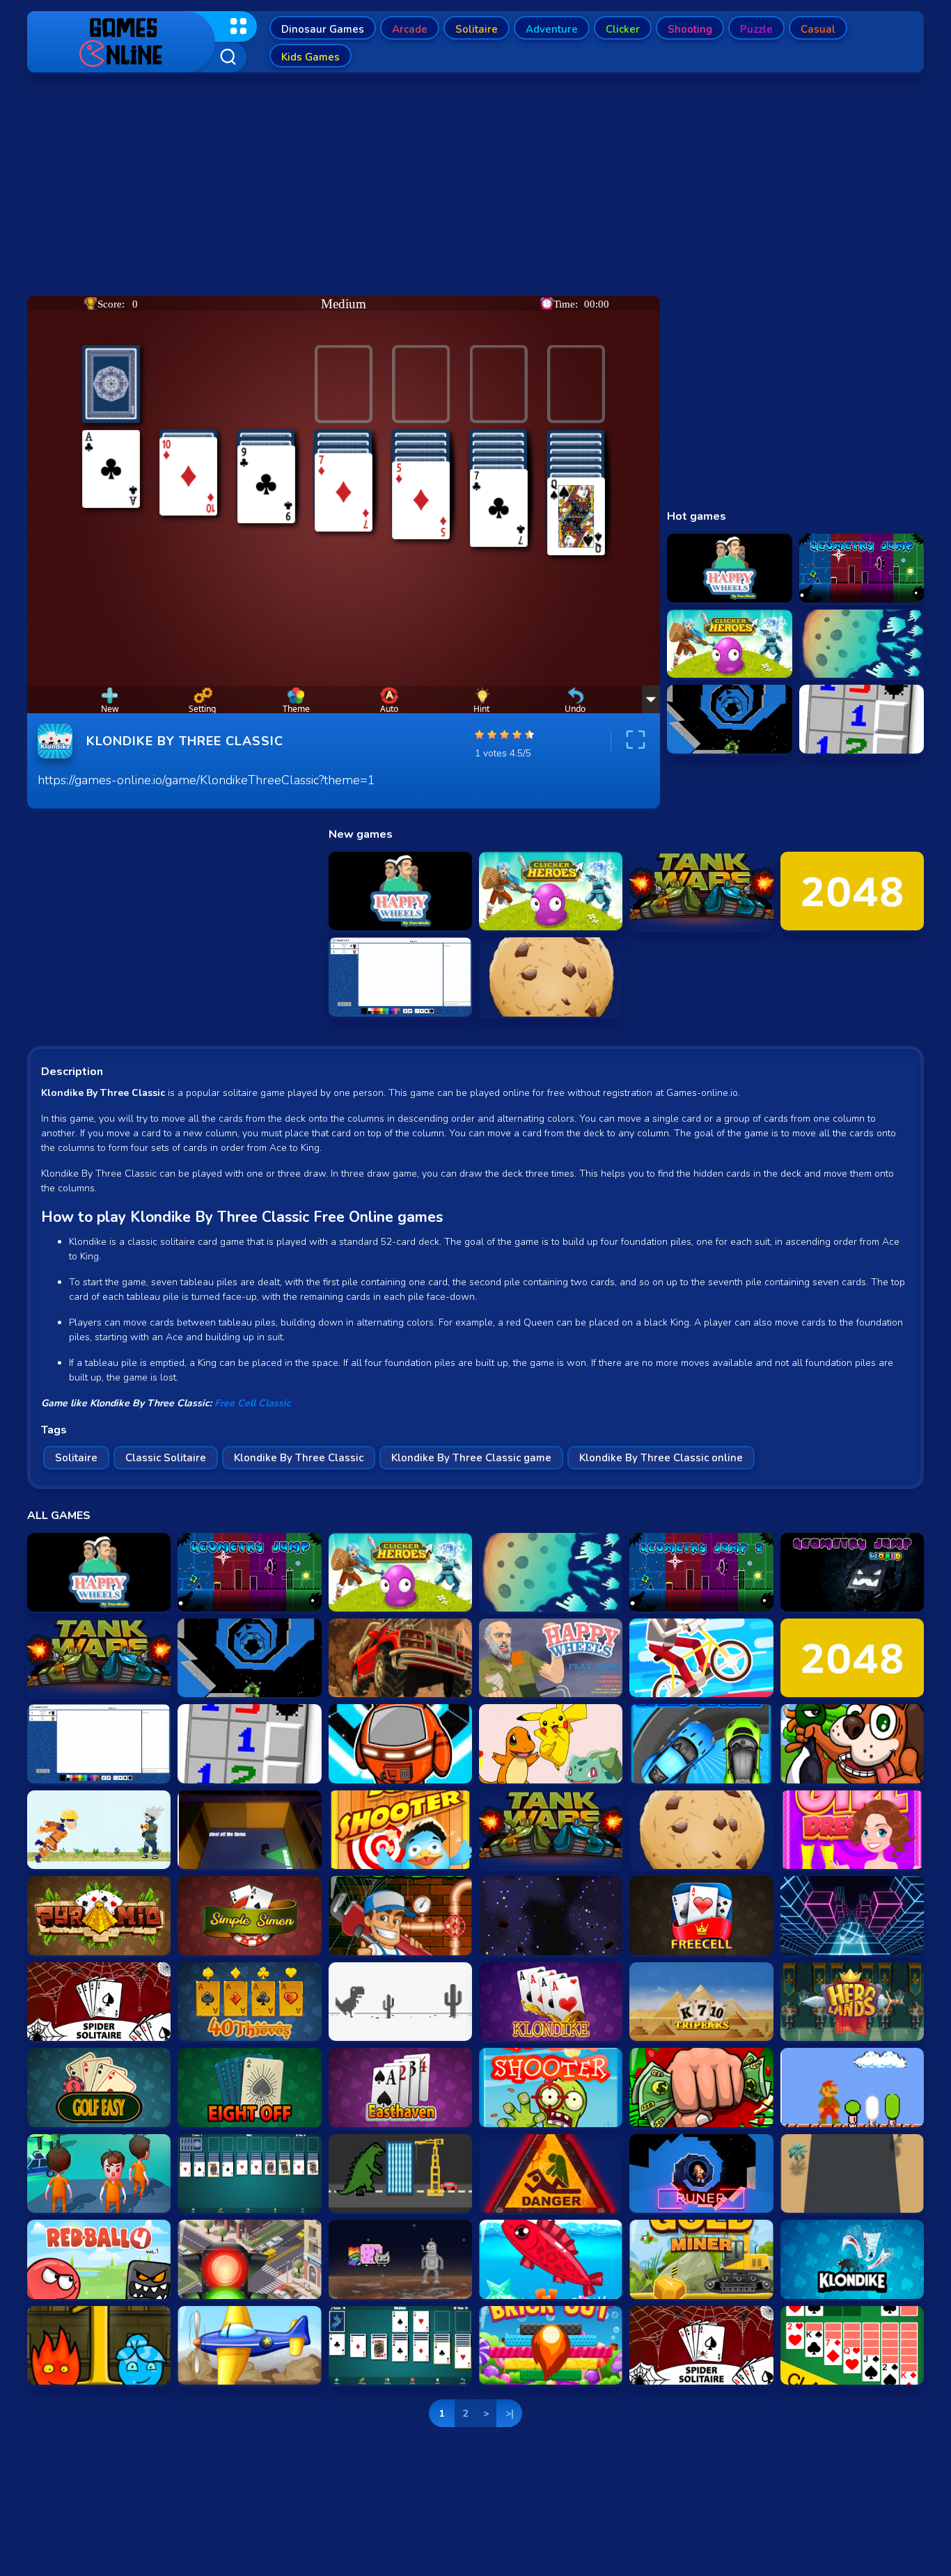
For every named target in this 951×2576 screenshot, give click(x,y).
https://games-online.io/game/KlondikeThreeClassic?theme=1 (206, 780)
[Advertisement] (475, 188)
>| (510, 2414)
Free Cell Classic (253, 1403)
